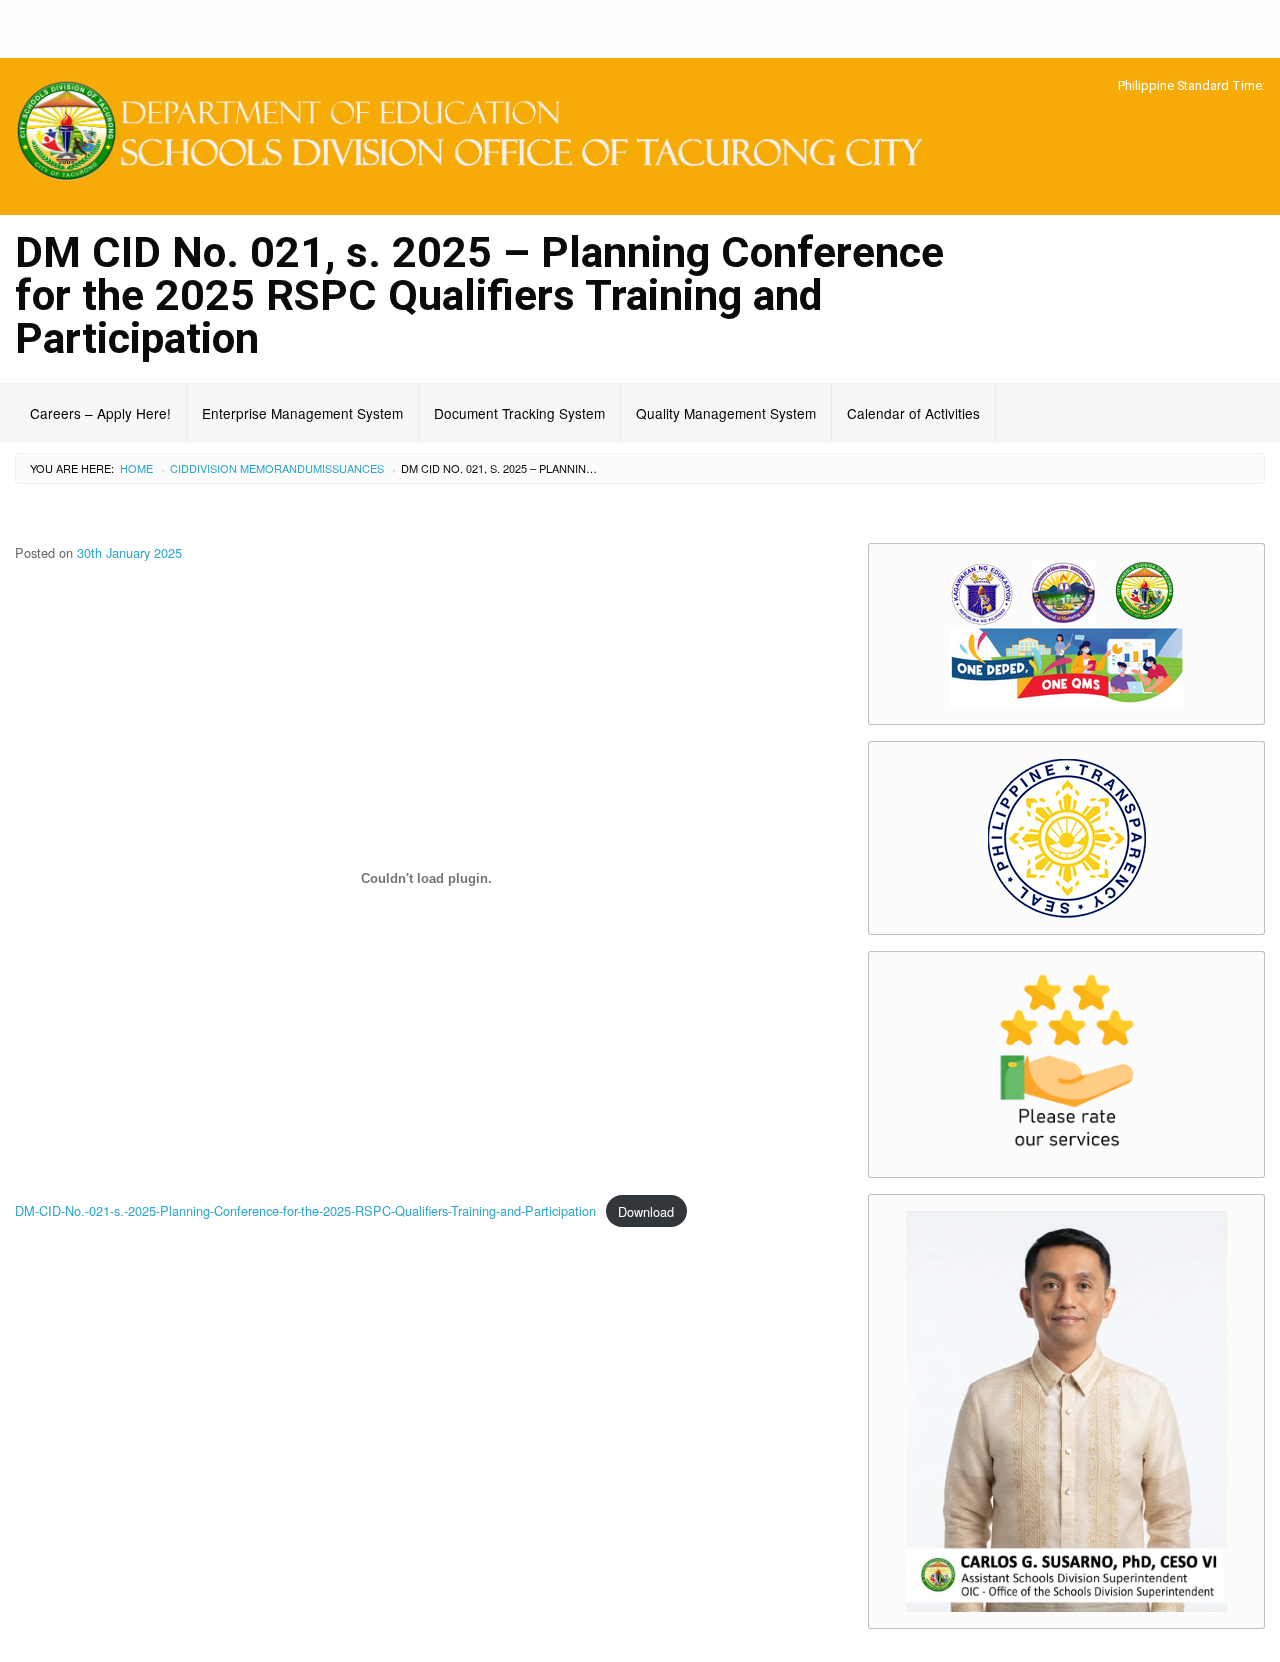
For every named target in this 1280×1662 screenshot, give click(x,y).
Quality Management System (726, 413)
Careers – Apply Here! (100, 413)
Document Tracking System (519, 413)
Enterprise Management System (302, 413)
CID (179, 468)
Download (646, 1211)
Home (136, 468)
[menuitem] (101, 413)
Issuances (353, 468)
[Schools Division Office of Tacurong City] (480, 133)
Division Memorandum (255, 468)
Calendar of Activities (913, 413)
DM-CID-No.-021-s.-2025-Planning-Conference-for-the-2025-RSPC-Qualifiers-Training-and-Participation (305, 1211)
